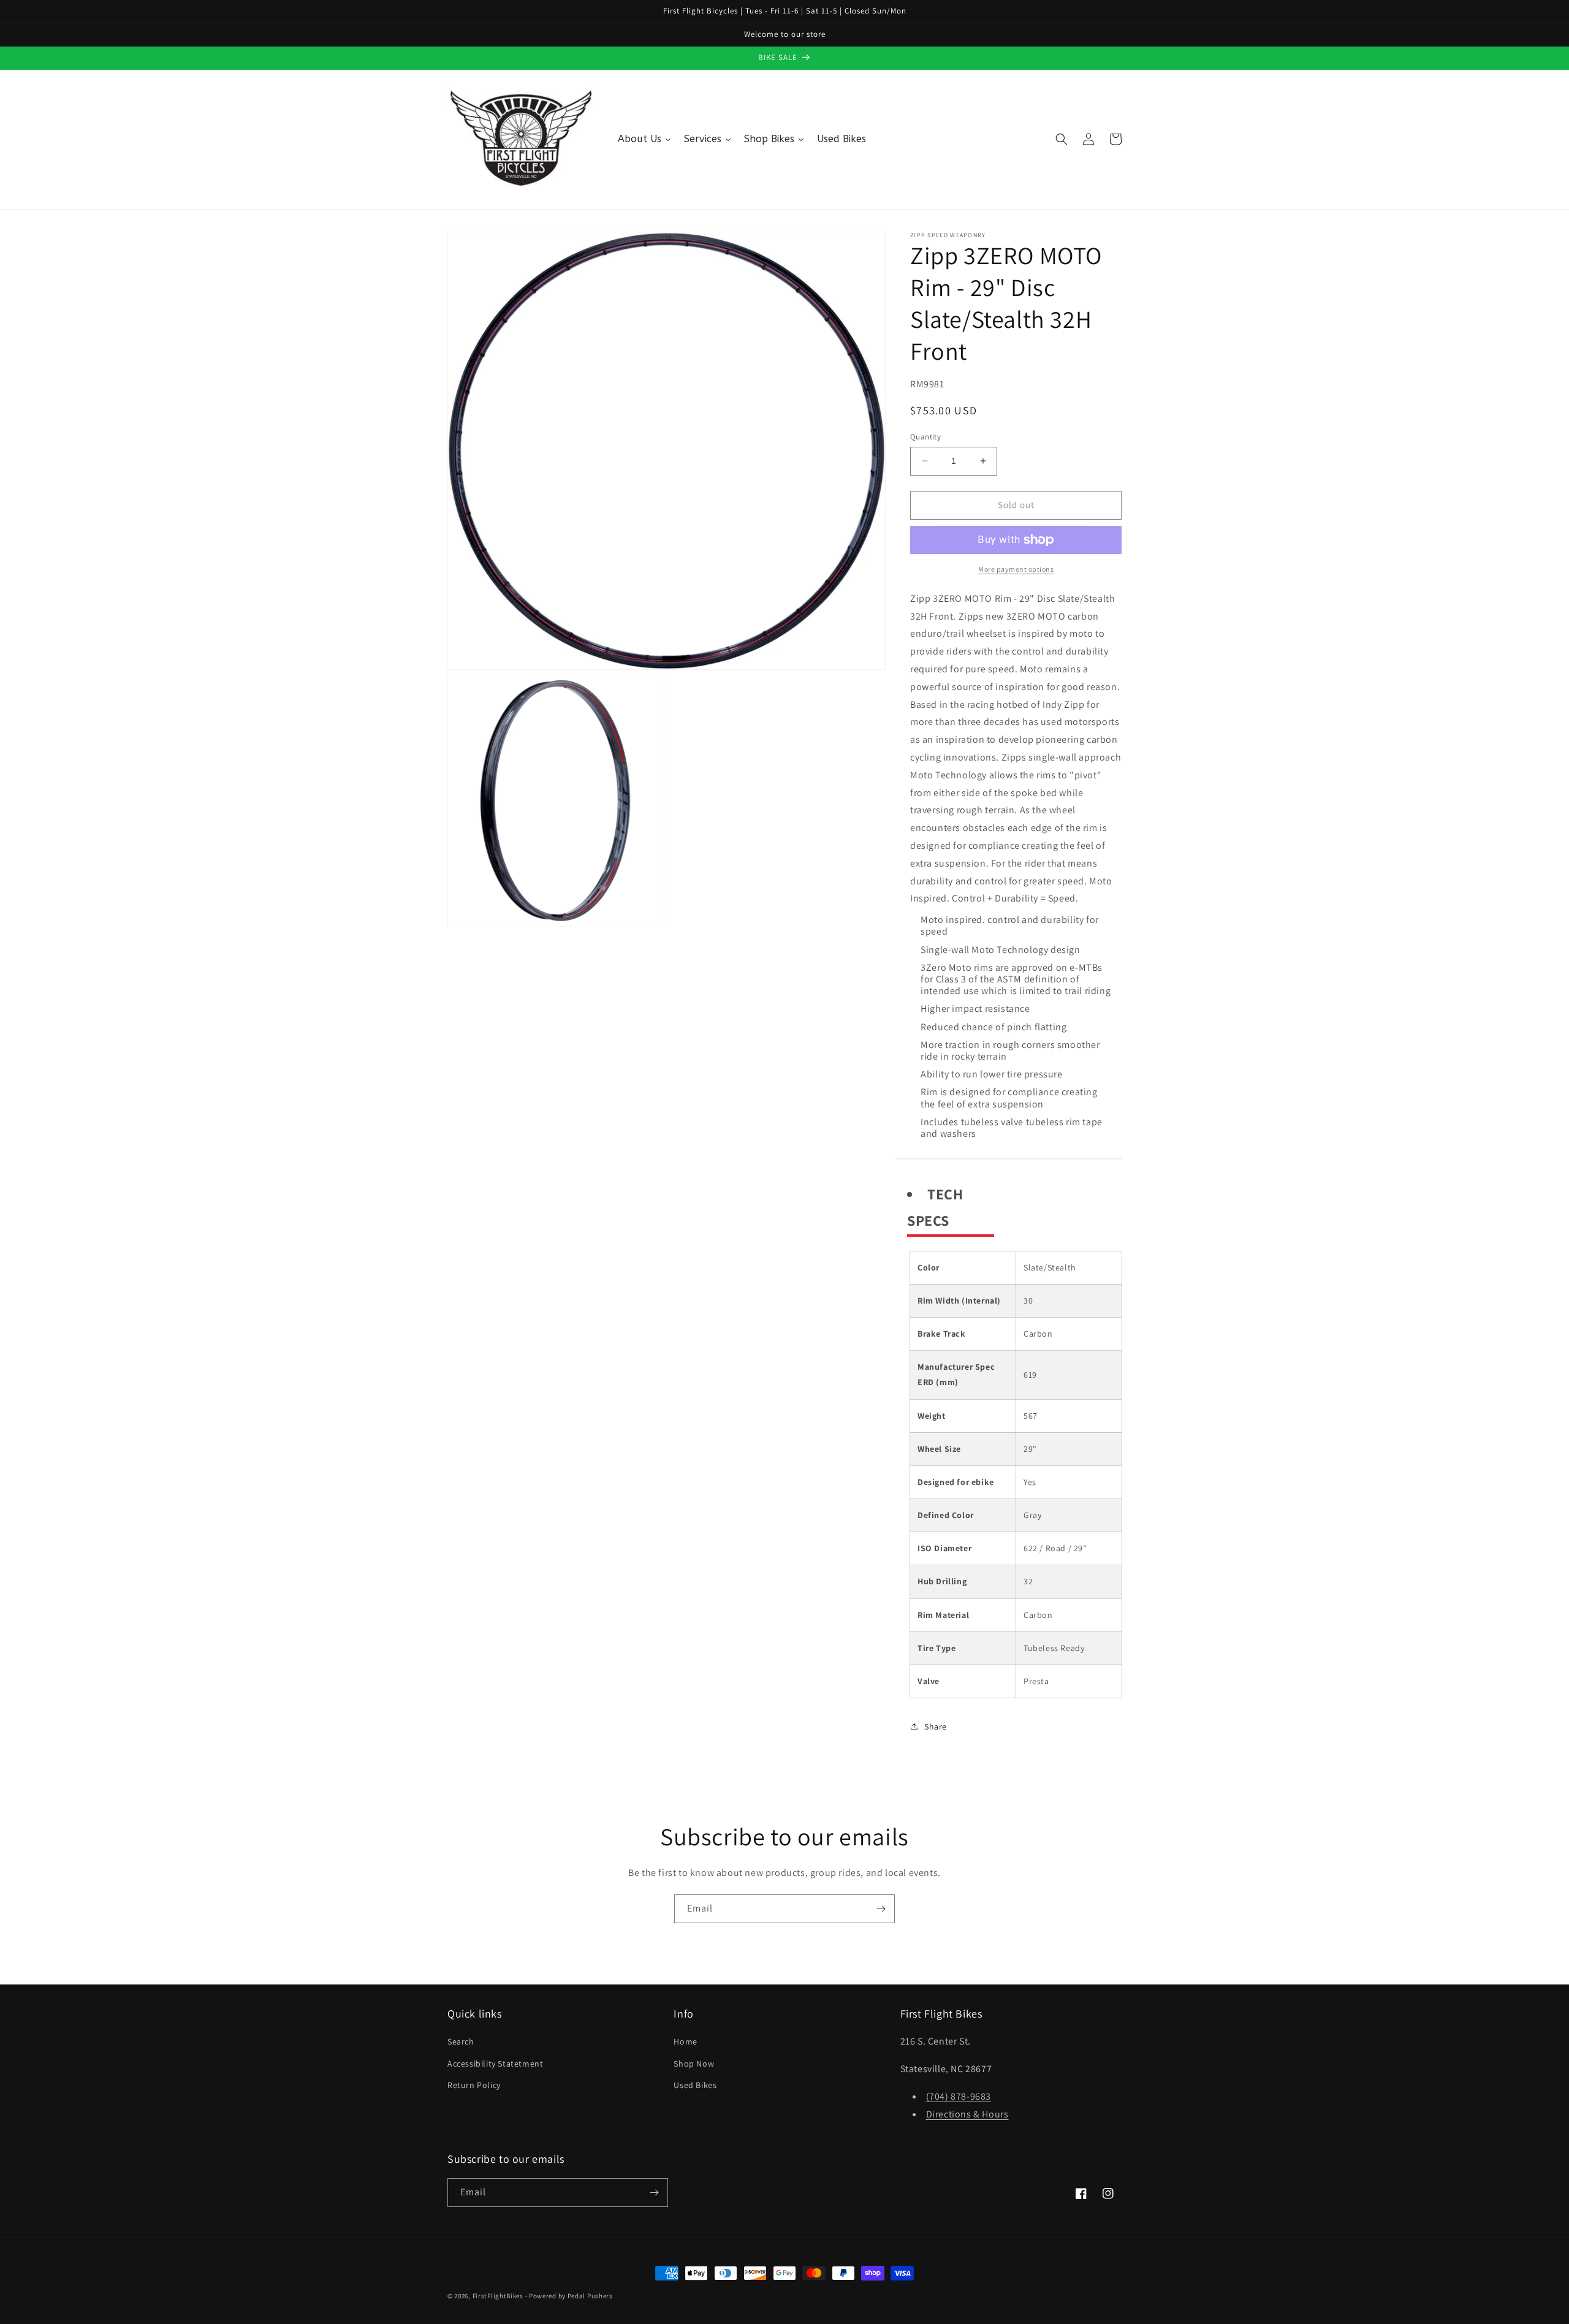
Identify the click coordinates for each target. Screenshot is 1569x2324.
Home (685, 2041)
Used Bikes (695, 2085)
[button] (1062, 139)
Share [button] (936, 1726)
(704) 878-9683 (959, 2096)
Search (461, 2041)
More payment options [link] (1016, 569)
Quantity (925, 437)
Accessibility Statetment (495, 2064)
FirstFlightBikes (498, 2296)
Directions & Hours (967, 2114)
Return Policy (474, 2085)
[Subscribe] (881, 1909)
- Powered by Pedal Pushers (569, 2296)
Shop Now (694, 2064)
